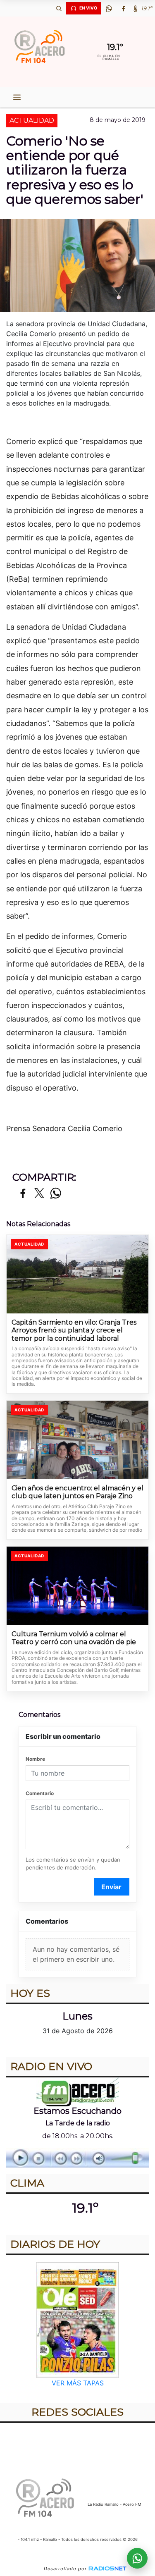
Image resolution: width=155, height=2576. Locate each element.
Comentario (40, 1793)
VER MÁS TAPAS (78, 2383)
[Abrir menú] (17, 97)
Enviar (111, 1887)
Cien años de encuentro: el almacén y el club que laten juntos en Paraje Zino (77, 1492)
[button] (59, 8)
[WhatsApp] (109, 8)
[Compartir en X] (39, 1194)
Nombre (35, 1759)
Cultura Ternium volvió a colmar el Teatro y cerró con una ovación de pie (74, 1638)
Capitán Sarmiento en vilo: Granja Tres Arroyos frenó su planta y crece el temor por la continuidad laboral (74, 1330)
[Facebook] (123, 8)
